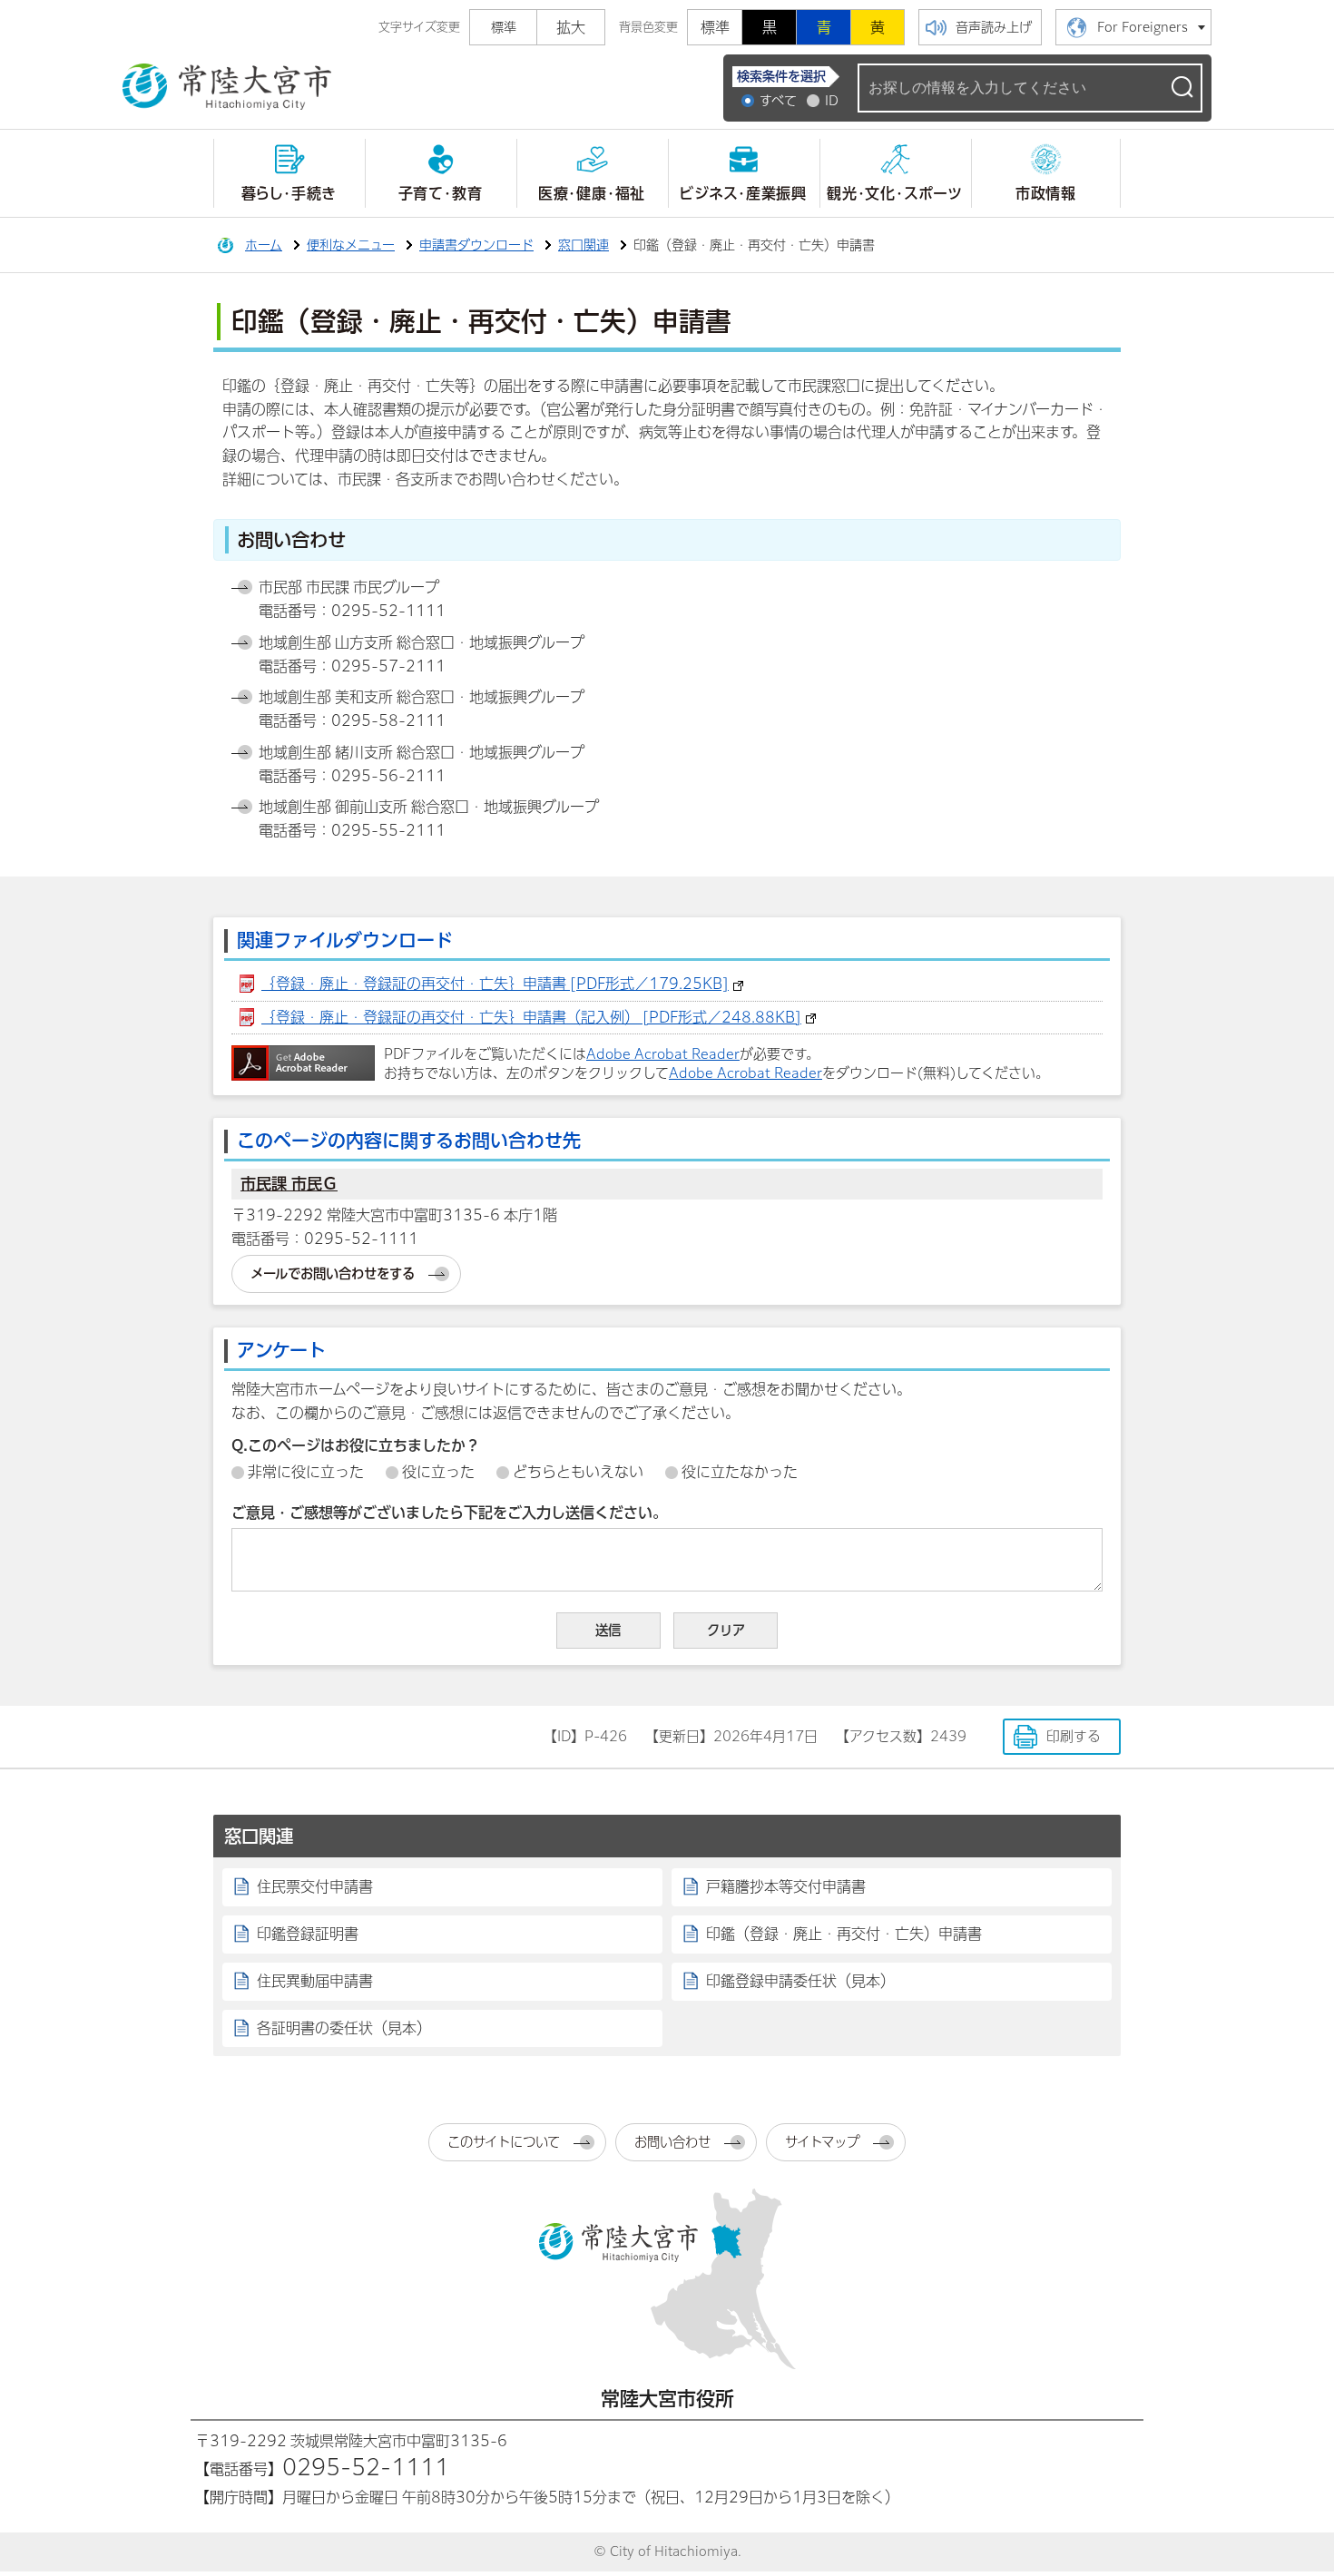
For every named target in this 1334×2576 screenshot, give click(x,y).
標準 (715, 27)
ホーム (264, 245)
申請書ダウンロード (476, 245)
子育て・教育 (441, 193)
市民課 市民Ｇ (289, 1184)
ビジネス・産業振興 (743, 193)
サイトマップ (822, 2142)
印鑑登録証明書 (308, 1934)
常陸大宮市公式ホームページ (227, 87)
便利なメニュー (351, 245)
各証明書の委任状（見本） (344, 2028)
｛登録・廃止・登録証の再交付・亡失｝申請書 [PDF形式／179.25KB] (495, 984)
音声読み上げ (994, 27)
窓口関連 (584, 245)
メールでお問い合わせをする (333, 1273)
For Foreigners (1143, 27)
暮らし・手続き (289, 193)
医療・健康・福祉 (592, 193)
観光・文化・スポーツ (895, 193)
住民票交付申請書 (315, 1886)
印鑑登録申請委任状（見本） (800, 1981)
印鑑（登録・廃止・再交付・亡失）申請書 (844, 1934)
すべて (778, 101)
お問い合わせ (672, 2142)
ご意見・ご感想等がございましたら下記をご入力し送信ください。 (449, 1513)
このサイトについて (504, 2142)
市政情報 (1046, 193)
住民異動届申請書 (315, 1981)
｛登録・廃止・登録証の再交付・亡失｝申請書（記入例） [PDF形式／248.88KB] (531, 1017)
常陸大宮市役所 (667, 2399)
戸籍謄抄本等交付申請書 (786, 1886)
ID (832, 101)
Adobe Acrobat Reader (663, 1054)
